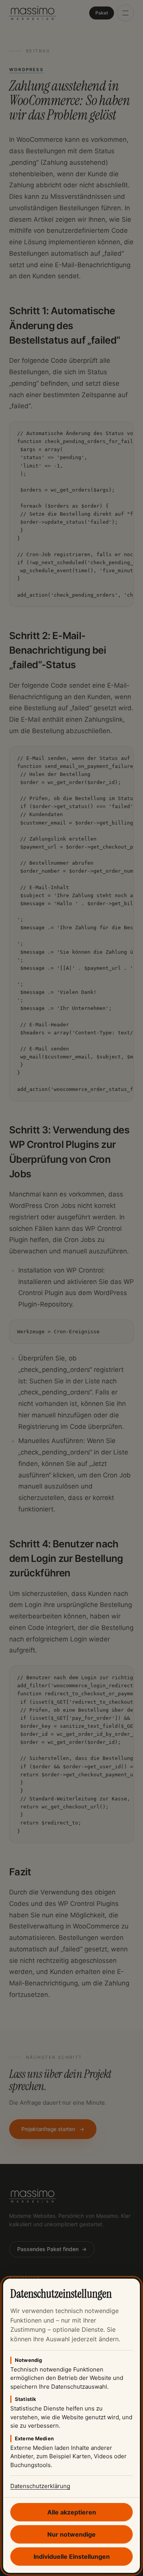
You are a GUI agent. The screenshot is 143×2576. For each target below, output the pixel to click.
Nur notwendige (71, 2534)
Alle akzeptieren (72, 2512)
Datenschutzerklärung (40, 2486)
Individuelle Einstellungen (72, 2557)
